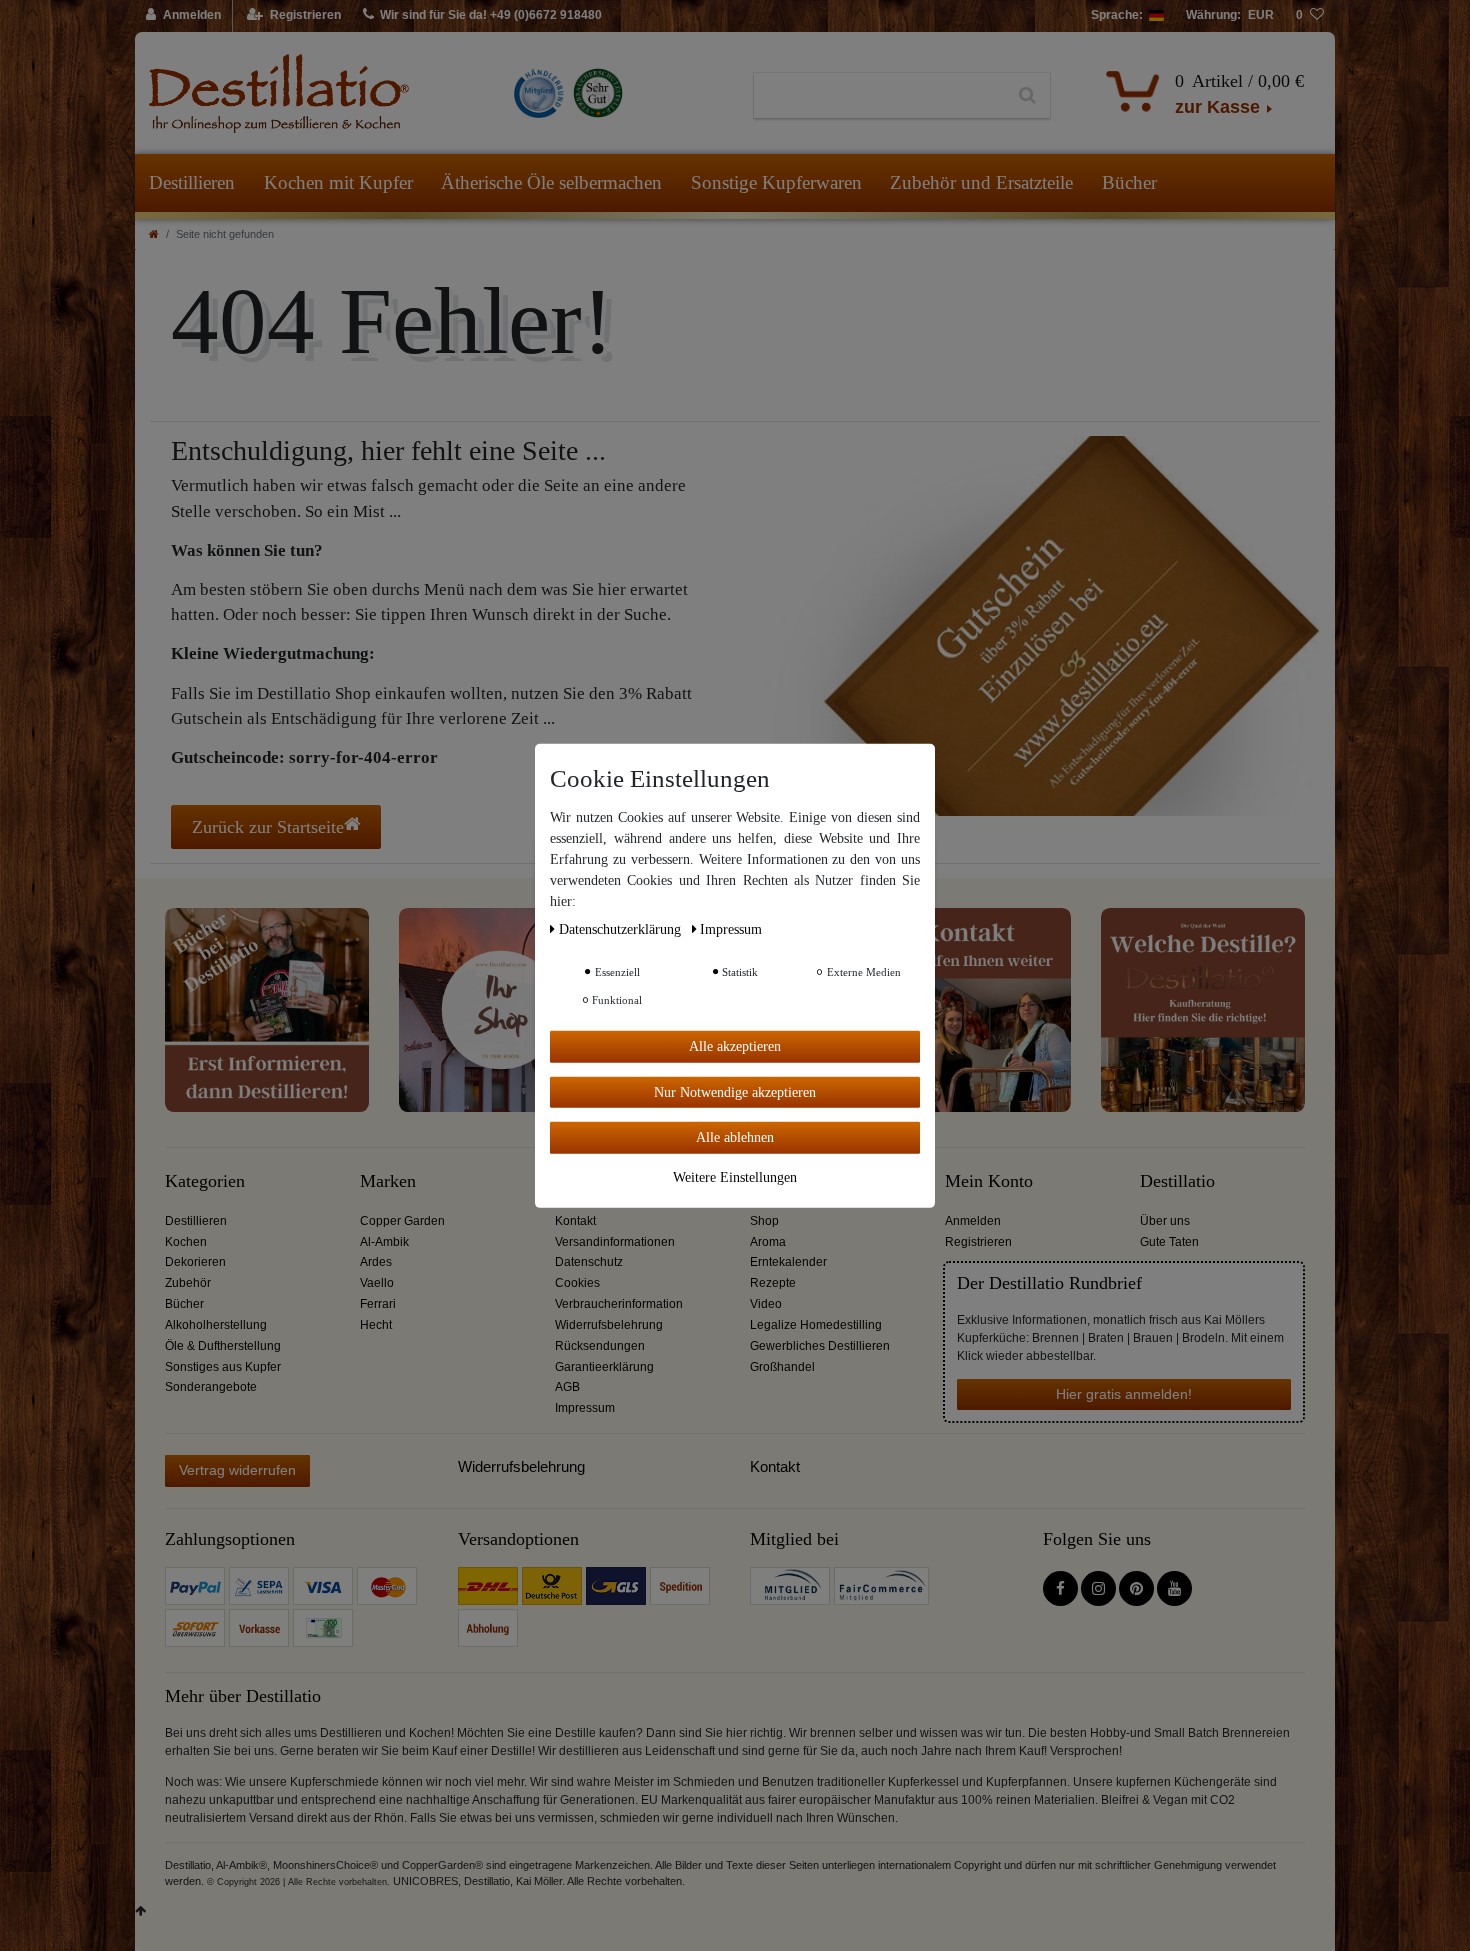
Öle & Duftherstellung (223, 1346)
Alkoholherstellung (216, 1325)
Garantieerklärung (604, 1367)
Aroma (768, 1242)
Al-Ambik (384, 1242)
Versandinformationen (615, 1242)
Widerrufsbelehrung (609, 1325)
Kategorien (205, 1181)
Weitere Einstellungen (735, 1176)
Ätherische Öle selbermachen (551, 182)
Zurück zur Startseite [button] (268, 827)
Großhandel (782, 1367)
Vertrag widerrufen (237, 1470)
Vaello (377, 1283)
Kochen (186, 1242)
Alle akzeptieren (735, 1045)
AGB (567, 1387)
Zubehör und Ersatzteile (981, 182)
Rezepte (773, 1283)
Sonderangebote (211, 1387)
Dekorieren (195, 1262)
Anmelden (973, 1221)
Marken (388, 1181)
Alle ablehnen (735, 1136)
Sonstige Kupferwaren (776, 182)
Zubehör (188, 1283)
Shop (764, 1221)
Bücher (1129, 182)
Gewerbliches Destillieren (820, 1346)
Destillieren (192, 182)
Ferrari (378, 1304)
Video (766, 1304)
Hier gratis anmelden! (1124, 1394)
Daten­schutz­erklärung (622, 928)
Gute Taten (1169, 1242)
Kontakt (575, 1221)
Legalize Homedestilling (816, 1325)
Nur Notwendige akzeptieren (735, 1091)
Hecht (376, 1325)
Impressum (585, 1408)
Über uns (1165, 1221)
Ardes (376, 1262)
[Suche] (1027, 96)
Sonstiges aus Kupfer (223, 1367)
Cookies (577, 1283)
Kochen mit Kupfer (338, 182)
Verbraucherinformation (619, 1304)
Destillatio (1177, 1181)
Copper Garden (402, 1221)
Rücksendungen (600, 1346)
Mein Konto (989, 1181)
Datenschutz (589, 1262)
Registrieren (978, 1242)
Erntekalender (788, 1262)
